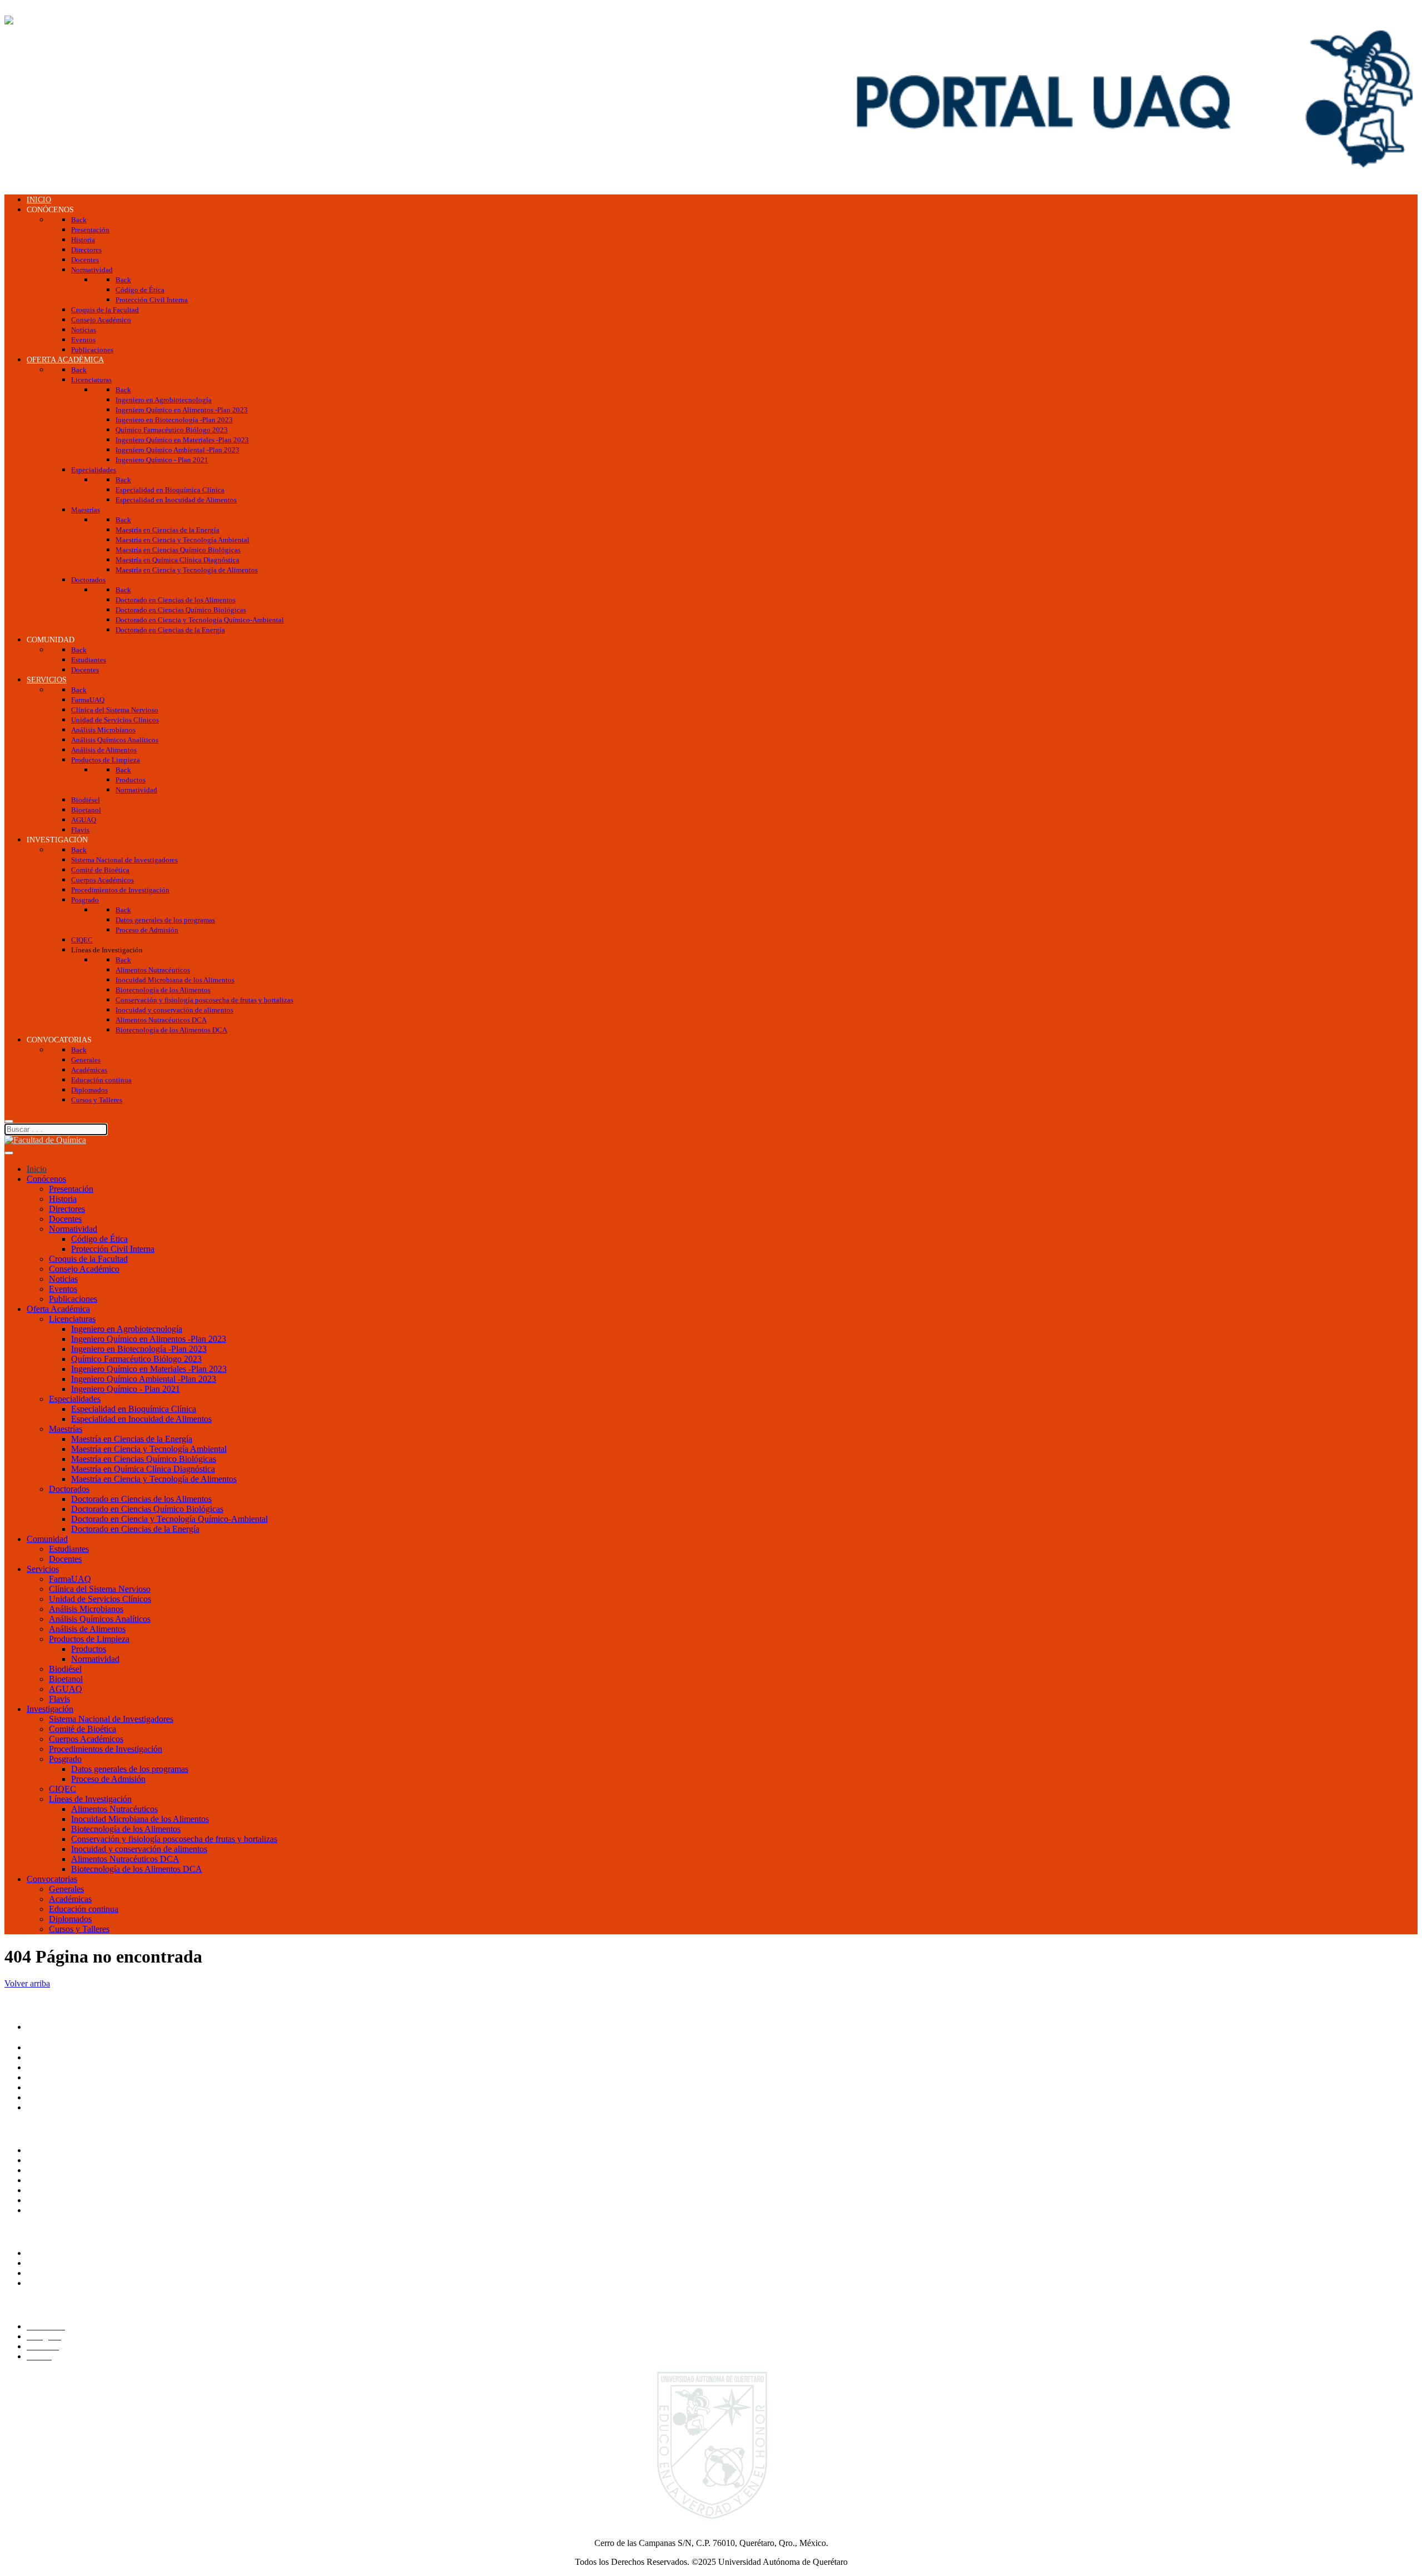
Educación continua (84, 1909)
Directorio (44, 2190)
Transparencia (51, 2150)
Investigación (50, 1709)
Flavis (59, 1699)
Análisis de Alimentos (87, 1629)
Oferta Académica (58, 1309)
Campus (41, 2107)
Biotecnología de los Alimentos (126, 1829)
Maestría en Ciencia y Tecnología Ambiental (149, 1449)
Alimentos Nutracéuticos (114, 1809)
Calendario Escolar (60, 2200)
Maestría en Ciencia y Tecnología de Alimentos (154, 1479)
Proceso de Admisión (108, 1779)
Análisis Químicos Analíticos (100, 1619)
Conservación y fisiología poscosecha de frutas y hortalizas (174, 1839)
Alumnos (43, 2253)
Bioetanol (66, 1679)
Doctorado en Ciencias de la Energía (135, 1529)
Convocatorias (52, 1879)
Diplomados (70, 1919)
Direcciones (47, 2067)
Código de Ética (99, 1239)
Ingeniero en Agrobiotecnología (127, 1329)
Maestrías (66, 1429)
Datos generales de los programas (130, 1769)
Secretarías (46, 2057)
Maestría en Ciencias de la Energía (132, 1439)
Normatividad (73, 1229)
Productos (89, 1649)
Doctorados (69, 1489)
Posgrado (65, 1759)
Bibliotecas (46, 2210)
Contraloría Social (58, 2180)
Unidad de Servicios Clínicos (100, 1599)
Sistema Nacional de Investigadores (111, 1719)
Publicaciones (73, 1299)
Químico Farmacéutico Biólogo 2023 (136, 1359)
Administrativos (54, 2283)
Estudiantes (69, 1549)
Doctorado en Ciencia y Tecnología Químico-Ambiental (169, 1519)
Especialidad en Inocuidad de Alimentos (141, 1419)
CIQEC (62, 1789)
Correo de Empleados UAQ (76, 2170)
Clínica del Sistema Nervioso (100, 1589)
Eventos (63, 1289)
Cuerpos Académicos (86, 1739)
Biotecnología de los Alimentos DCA (137, 1869)
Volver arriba (27, 1983)
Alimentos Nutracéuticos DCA (125, 1859)
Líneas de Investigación (90, 1799)
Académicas (70, 1899)
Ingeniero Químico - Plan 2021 (126, 1389)
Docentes (65, 1219)
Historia (63, 1199)
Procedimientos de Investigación (106, 1749)
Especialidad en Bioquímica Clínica (134, 1409)
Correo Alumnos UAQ (67, 2263)
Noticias (63, 1279)
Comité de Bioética (82, 1729)
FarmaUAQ (70, 1579)
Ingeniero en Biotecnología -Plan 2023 (139, 1349)
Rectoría (41, 2047)
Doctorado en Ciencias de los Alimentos (141, 1499)
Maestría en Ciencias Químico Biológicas (144, 1459)
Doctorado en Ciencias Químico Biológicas (147, 1509)
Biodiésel (65, 1669)
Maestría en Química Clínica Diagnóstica (143, 1469)
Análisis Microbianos (86, 1609)
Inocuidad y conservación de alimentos (139, 1849)
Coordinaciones (54, 2077)
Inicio (37, 1169)
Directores (67, 1209)
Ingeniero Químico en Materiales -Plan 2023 (149, 1369)
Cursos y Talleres (79, 1929)
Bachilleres (46, 2087)
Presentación (71, 1189)
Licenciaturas (72, 1319)
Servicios (43, 1569)
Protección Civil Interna (113, 1249)
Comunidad (47, 1539)
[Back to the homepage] (45, 20)
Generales (66, 1889)
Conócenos (46, 1179)
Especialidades (75, 1399)
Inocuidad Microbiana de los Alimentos (140, 1819)
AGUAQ (66, 1689)
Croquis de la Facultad (88, 1259)
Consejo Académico (84, 1269)
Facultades (45, 2097)
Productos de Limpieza (89, 1639)
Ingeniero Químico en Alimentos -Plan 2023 (149, 1339)
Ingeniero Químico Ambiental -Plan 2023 (144, 1379)
